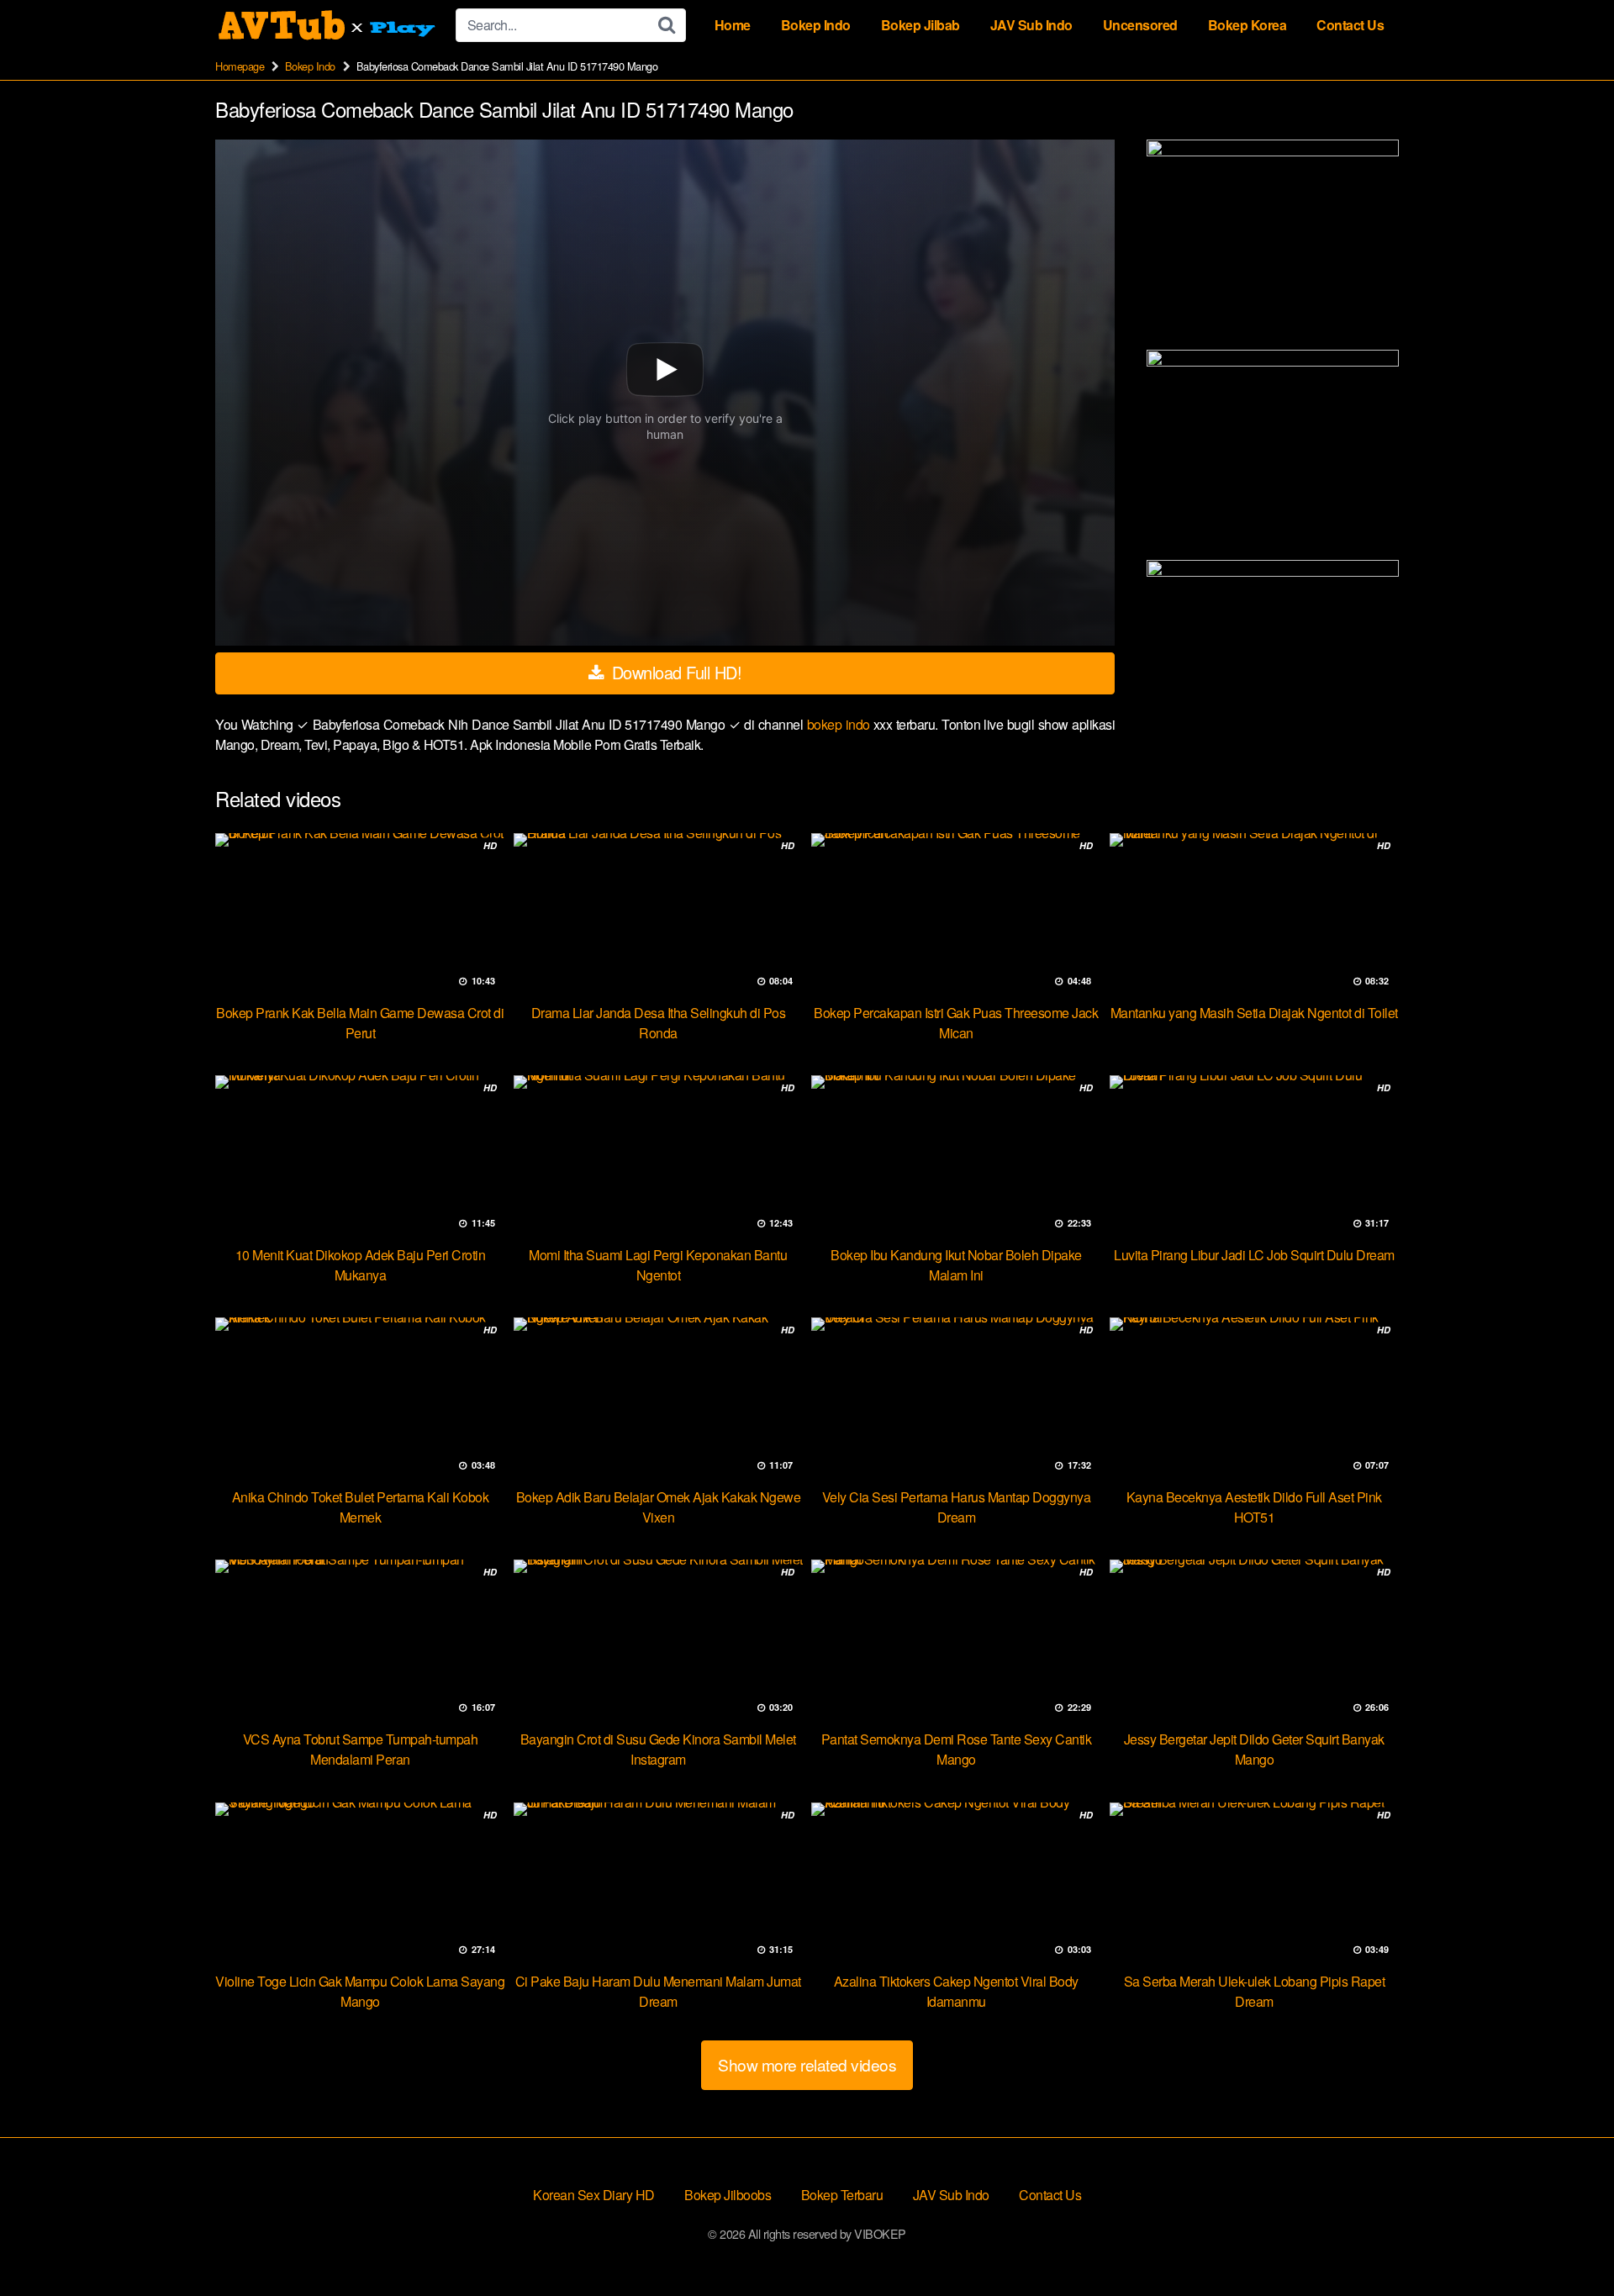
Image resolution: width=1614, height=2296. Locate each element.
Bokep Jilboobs (728, 2195)
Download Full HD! (674, 672)
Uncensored (1140, 25)
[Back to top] (1568, 2242)
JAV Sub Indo (1031, 25)
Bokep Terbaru (842, 2195)
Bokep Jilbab (920, 25)
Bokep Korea (1247, 25)
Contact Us (1350, 25)
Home (733, 25)
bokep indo (840, 724)
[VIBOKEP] (329, 25)
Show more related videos (807, 2064)
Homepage (240, 66)
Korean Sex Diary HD (594, 2195)
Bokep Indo (816, 25)
